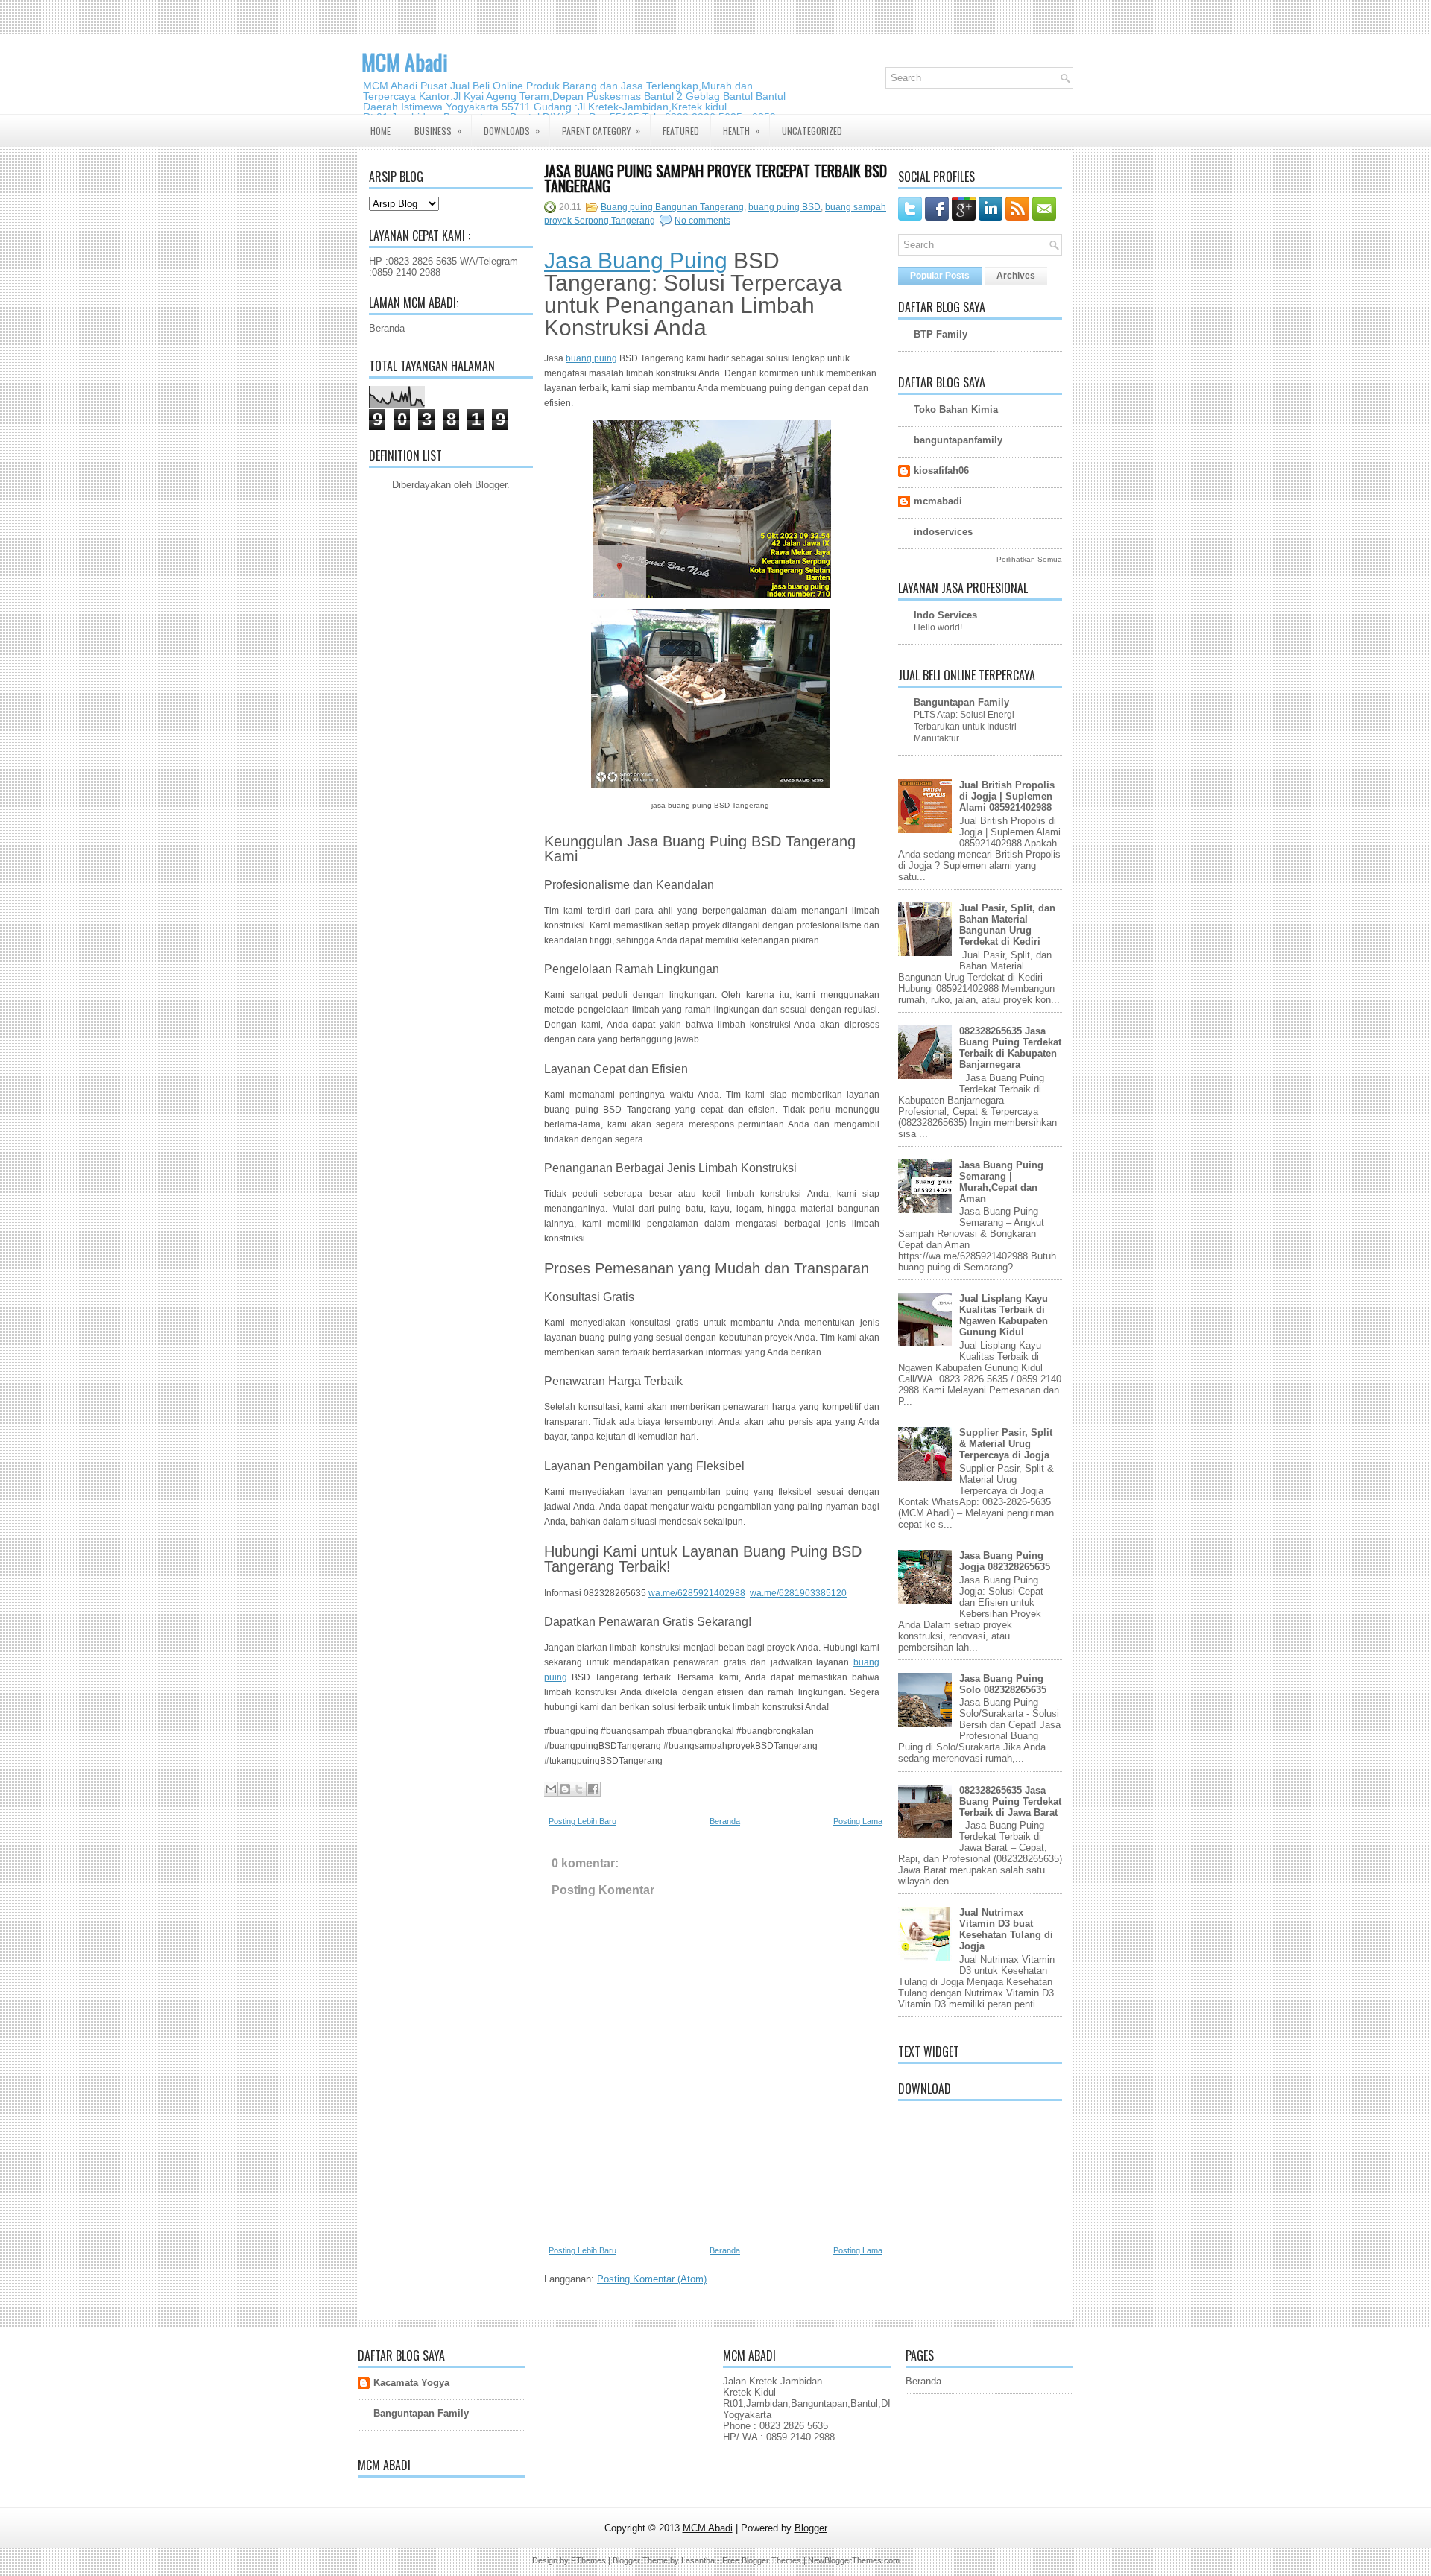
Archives (1016, 276)
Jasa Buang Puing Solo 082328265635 (1003, 1684)
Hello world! (938, 627)
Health (741, 130)
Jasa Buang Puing (636, 260)
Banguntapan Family (961, 702)
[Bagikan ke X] (579, 1789)
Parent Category (601, 130)
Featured (681, 131)
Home (380, 131)
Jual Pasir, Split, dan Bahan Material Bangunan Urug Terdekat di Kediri (1007, 925)
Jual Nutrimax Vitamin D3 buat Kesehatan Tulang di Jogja (1006, 1929)
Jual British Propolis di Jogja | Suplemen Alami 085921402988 (1007, 796)
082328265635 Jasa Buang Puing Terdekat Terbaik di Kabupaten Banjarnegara (1010, 1048)
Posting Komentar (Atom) (652, 2279)
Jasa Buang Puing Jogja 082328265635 (1005, 1561)
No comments (702, 221)
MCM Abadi (405, 62)
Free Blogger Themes (762, 2560)
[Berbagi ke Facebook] (593, 1789)
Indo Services (945, 615)
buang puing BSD (784, 207)
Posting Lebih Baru (582, 1821)
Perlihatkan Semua (1029, 559)
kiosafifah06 (941, 471)
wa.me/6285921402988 (697, 1593)
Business (438, 130)
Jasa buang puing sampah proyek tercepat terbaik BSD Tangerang (715, 178)
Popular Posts (940, 276)
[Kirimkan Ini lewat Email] (551, 1789)
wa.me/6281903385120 (798, 1593)
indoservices (943, 532)
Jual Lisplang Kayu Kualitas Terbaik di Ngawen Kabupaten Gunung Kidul (1004, 1315)
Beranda (387, 328)
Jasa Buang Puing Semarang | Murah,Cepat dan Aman (1001, 1182)
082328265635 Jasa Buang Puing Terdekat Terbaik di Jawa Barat (1010, 1801)
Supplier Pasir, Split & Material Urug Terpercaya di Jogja (1006, 1444)
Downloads (512, 130)
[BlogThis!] (565, 1789)
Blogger (491, 485)
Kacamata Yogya (411, 2383)
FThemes (588, 2560)
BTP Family (941, 334)
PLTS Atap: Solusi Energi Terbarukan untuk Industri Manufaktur (965, 727)
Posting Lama (858, 1821)
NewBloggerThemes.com (854, 2560)
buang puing (591, 358)
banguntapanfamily (958, 440)
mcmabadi (938, 501)
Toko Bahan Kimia (956, 409)
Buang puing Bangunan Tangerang (672, 207)
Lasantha (698, 2560)
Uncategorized (812, 131)
